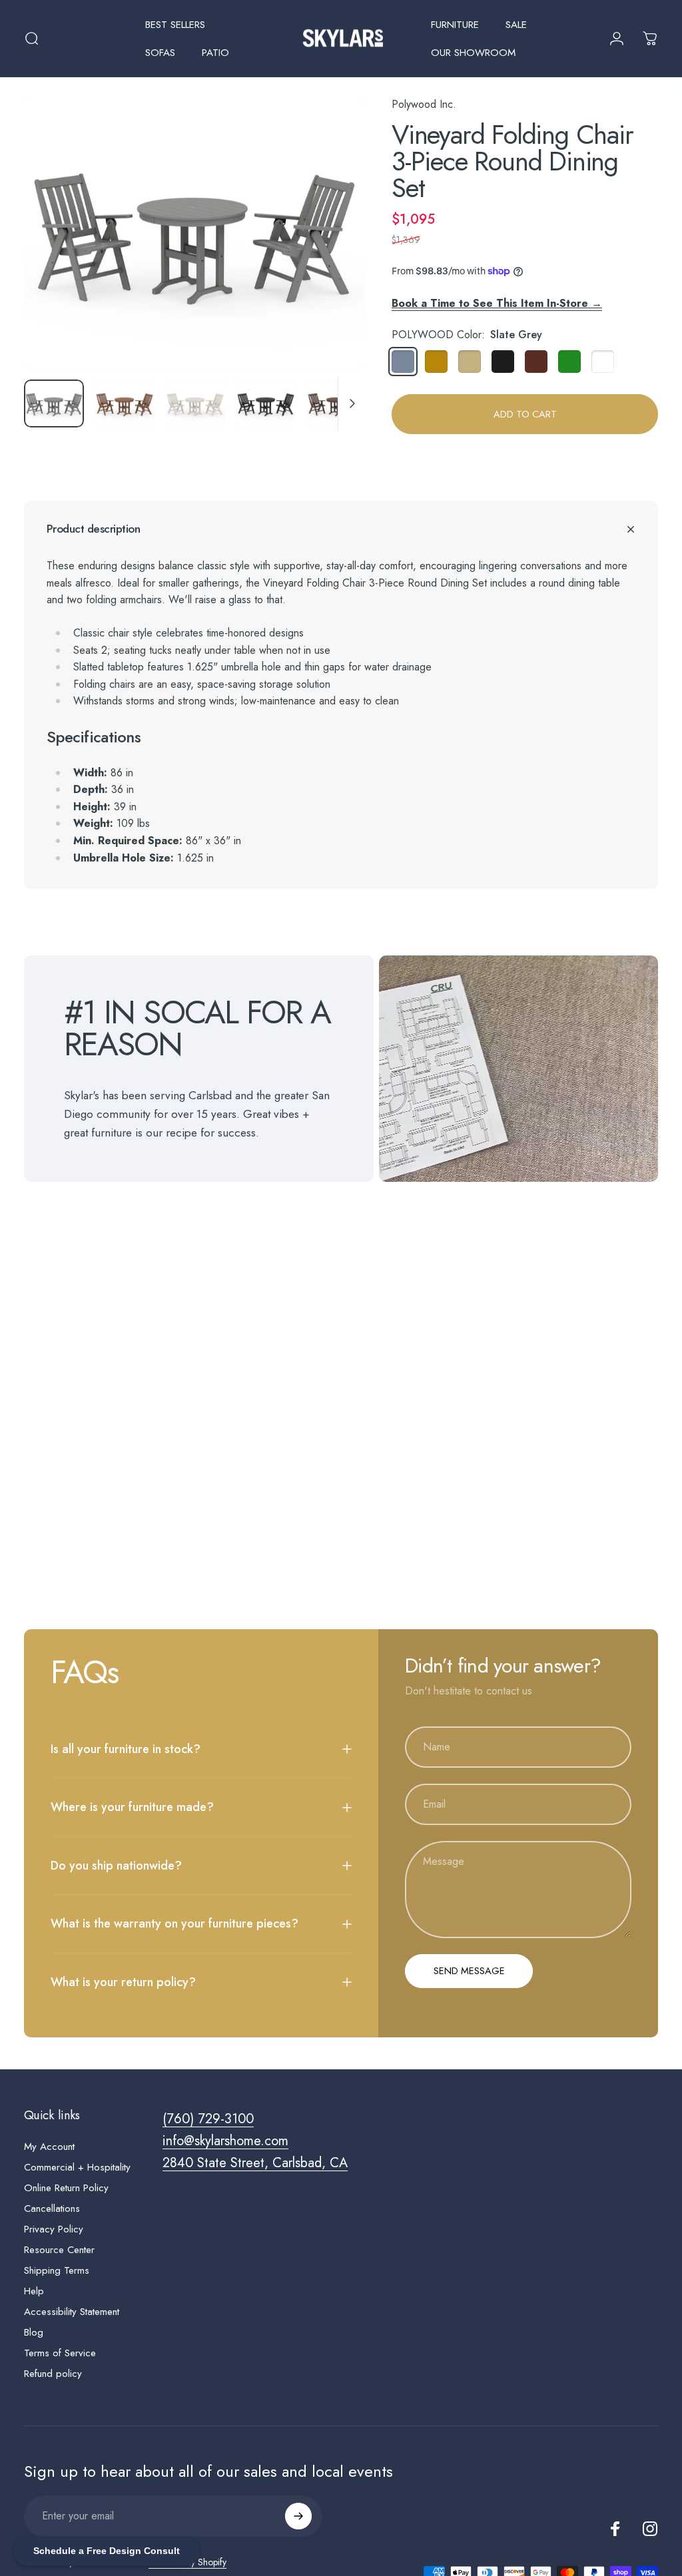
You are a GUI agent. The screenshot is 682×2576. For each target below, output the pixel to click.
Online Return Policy (66, 2188)
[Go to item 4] (266, 403)
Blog (34, 2333)
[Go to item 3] (195, 403)
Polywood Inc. (424, 104)
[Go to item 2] (125, 403)
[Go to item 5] (336, 403)
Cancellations (52, 2209)
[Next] (333, 254)
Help (34, 2291)
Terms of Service (60, 2353)
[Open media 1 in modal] (194, 232)
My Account (49, 2147)
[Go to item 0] (54, 403)
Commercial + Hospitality (77, 2168)
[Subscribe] (298, 2516)
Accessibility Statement (72, 2312)
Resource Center (59, 2250)
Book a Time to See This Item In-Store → (497, 303)
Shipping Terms (57, 2271)
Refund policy (53, 2374)
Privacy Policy (54, 2229)
